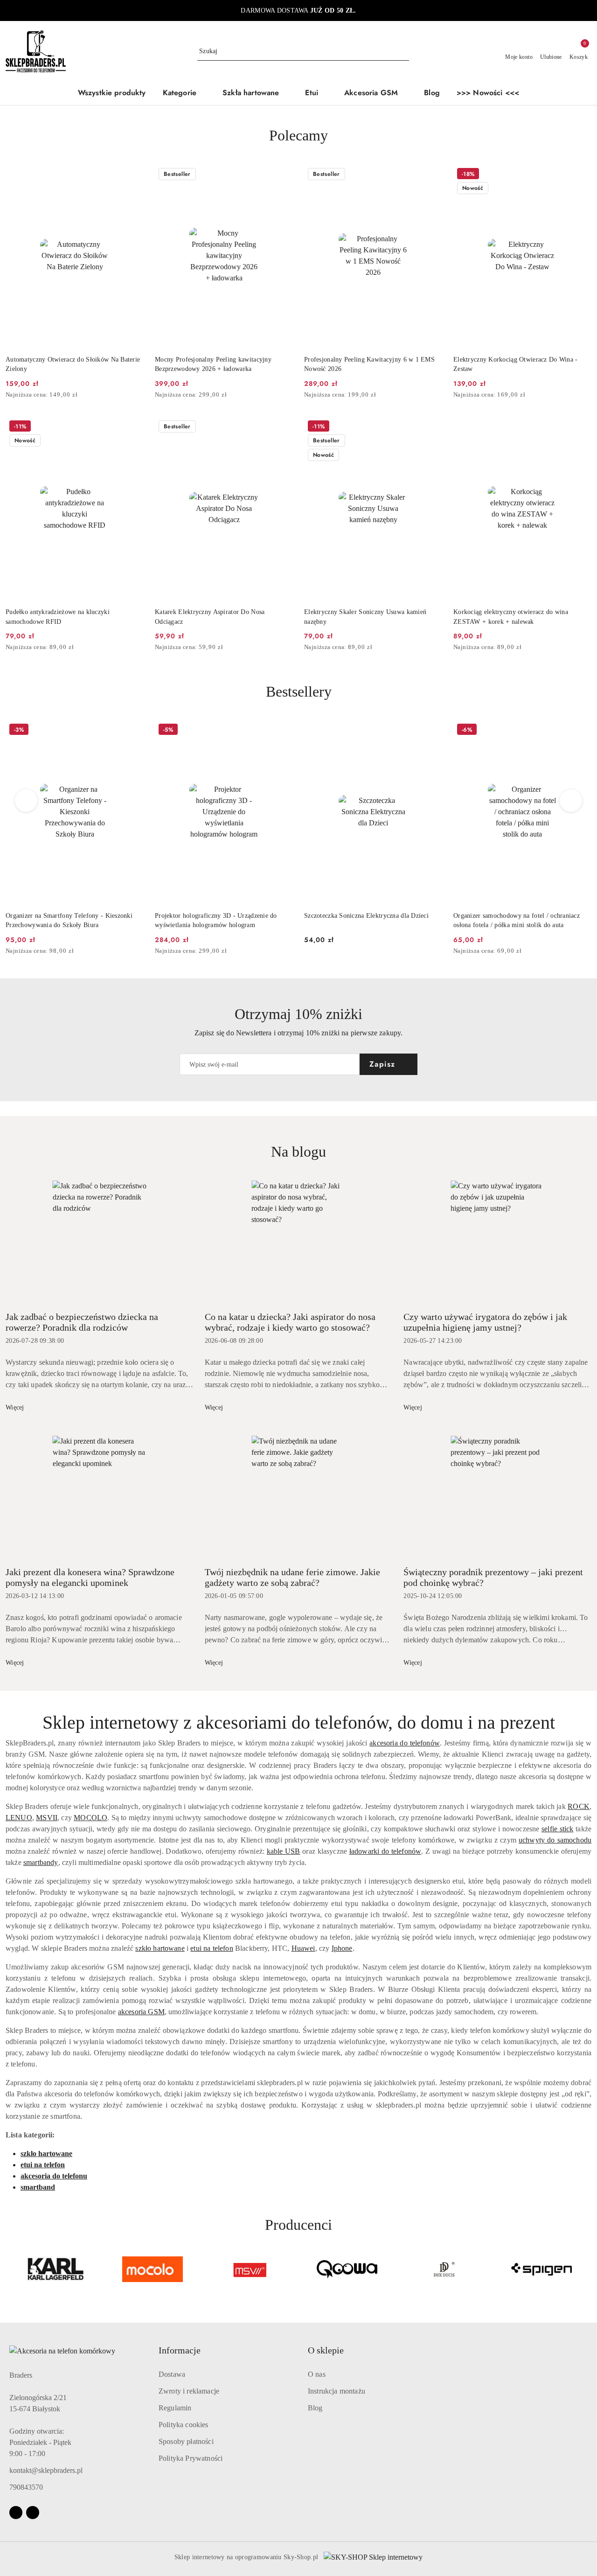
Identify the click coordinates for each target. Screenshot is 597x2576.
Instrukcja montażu (337, 2391)
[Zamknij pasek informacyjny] (587, 11)
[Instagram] (33, 2513)
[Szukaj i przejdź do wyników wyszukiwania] (403, 51)
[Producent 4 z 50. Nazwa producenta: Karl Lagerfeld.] (56, 2269)
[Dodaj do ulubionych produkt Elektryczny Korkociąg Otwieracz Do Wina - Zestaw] (581, 175)
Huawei (303, 1948)
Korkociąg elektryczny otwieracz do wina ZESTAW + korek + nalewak (511, 617)
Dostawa (172, 2374)
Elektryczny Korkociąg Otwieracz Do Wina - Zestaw (515, 364)
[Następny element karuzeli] (587, 2269)
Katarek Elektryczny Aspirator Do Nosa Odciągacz (210, 617)
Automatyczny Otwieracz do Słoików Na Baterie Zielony (73, 364)
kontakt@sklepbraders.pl (46, 2470)
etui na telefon (212, 1948)
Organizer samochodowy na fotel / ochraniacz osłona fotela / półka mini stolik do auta (517, 920)
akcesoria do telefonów (405, 1743)
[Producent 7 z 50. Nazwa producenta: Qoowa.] (347, 2269)
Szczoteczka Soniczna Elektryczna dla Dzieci (366, 916)
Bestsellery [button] (299, 691)
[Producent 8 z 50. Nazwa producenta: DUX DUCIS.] (444, 2269)
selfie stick (557, 1829)
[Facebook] (16, 2513)
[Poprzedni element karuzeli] (10, 2269)
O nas (317, 2374)
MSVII (47, 1818)
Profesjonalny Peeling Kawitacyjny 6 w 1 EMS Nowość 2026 (369, 364)
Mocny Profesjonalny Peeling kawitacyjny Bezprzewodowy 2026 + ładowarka (213, 364)
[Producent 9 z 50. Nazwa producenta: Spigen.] (541, 2269)
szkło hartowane (160, 1948)
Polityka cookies (184, 2425)
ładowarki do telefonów (385, 1851)
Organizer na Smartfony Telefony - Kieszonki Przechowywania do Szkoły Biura (69, 920)
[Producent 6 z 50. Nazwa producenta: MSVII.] (250, 2269)
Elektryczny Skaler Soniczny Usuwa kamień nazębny (365, 617)
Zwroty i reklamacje (189, 2391)
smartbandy (41, 1862)
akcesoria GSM (141, 2012)
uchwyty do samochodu (555, 1840)
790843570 (26, 2487)
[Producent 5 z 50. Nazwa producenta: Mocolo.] (153, 2269)
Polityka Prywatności (191, 2458)
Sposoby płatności (186, 2441)
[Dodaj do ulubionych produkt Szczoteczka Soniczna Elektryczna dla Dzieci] (431, 731)
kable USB (284, 1851)
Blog (315, 2408)
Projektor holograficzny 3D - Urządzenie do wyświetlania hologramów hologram (216, 920)
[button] (184, 94)
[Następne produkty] (571, 801)
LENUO (19, 1818)
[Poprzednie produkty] (26, 801)
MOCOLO (90, 1818)
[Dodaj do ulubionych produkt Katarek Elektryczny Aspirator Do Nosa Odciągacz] (282, 427)
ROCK (579, 1806)
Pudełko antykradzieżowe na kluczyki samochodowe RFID (58, 617)
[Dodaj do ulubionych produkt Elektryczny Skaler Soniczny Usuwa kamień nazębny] (431, 427)
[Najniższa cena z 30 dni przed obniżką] (141, 395)
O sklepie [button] (326, 2350)
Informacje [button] (180, 2350)
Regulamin (175, 2408)
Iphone (342, 1948)
